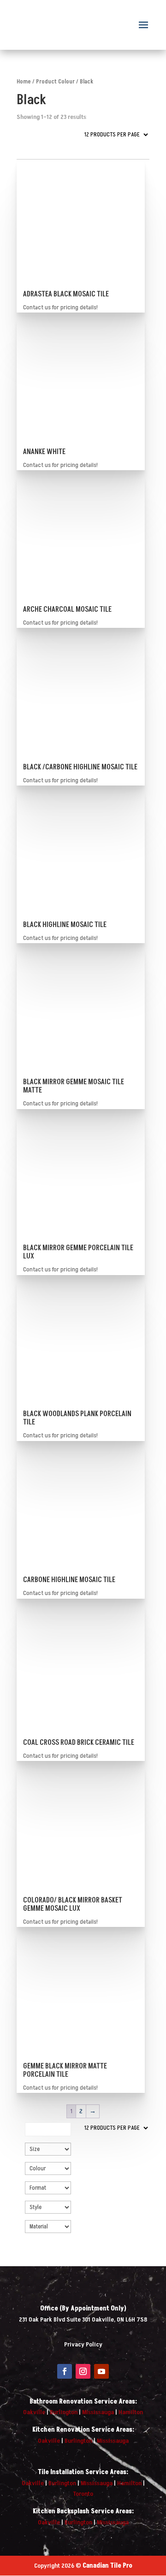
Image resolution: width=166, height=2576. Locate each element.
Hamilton (131, 2412)
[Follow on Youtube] (101, 2371)
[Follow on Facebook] (65, 2371)
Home (24, 82)
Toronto (83, 2494)
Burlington (64, 2412)
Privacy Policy (83, 2344)
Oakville (34, 2412)
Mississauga (98, 2412)
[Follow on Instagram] (83, 2371)
